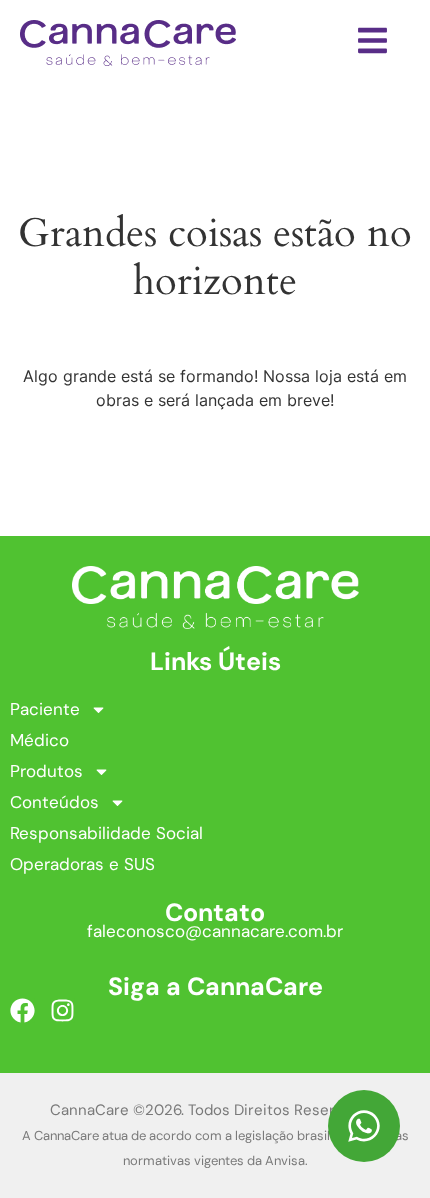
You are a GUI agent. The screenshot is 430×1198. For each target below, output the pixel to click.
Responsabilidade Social (106, 833)
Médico (39, 740)
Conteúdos (54, 802)
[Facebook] (22, 1010)
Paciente (45, 709)
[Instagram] (62, 1010)
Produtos (46, 771)
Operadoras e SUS (82, 864)
